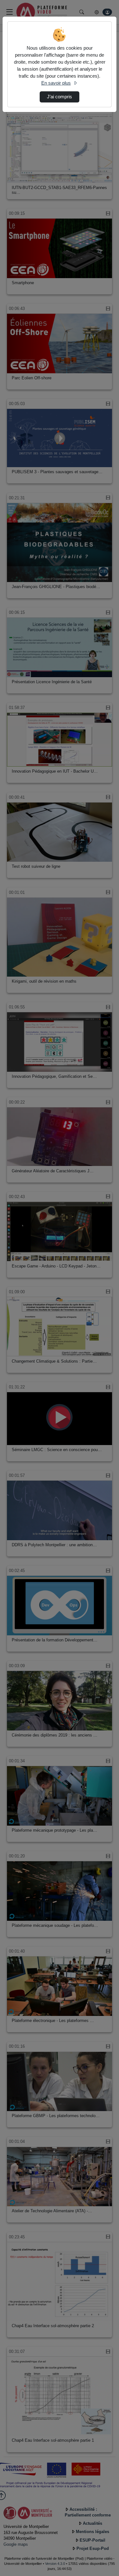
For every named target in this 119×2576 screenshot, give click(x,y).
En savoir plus (56, 83)
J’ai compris (60, 97)
